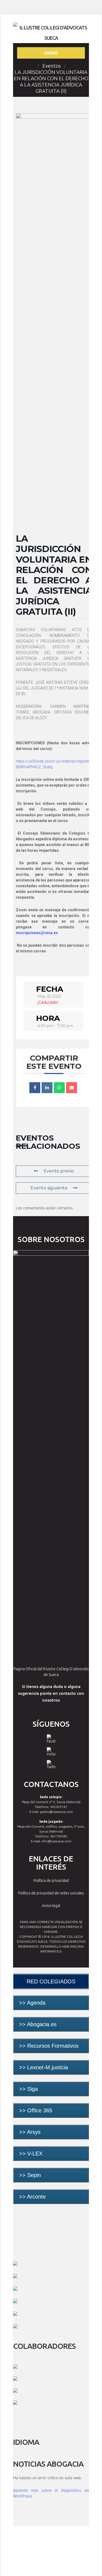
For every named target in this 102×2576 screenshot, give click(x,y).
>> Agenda (32, 2003)
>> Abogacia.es (38, 2024)
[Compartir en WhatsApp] (59, 1088)
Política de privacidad (51, 1881)
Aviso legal (51, 1906)
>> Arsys (30, 2132)
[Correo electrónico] (72, 1088)
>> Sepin (30, 2175)
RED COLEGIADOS (51, 1981)
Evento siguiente (49, 1188)
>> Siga (28, 2089)
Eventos (52, 66)
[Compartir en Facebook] (35, 1088)
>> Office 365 (36, 2110)
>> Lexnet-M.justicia (44, 2067)
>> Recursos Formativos (49, 2046)
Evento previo (59, 1171)
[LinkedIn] (47, 1088)
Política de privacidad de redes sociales (51, 1893)
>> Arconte (32, 2197)
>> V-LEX (31, 2154)
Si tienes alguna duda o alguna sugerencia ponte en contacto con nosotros (51, 1693)
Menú (51, 53)
